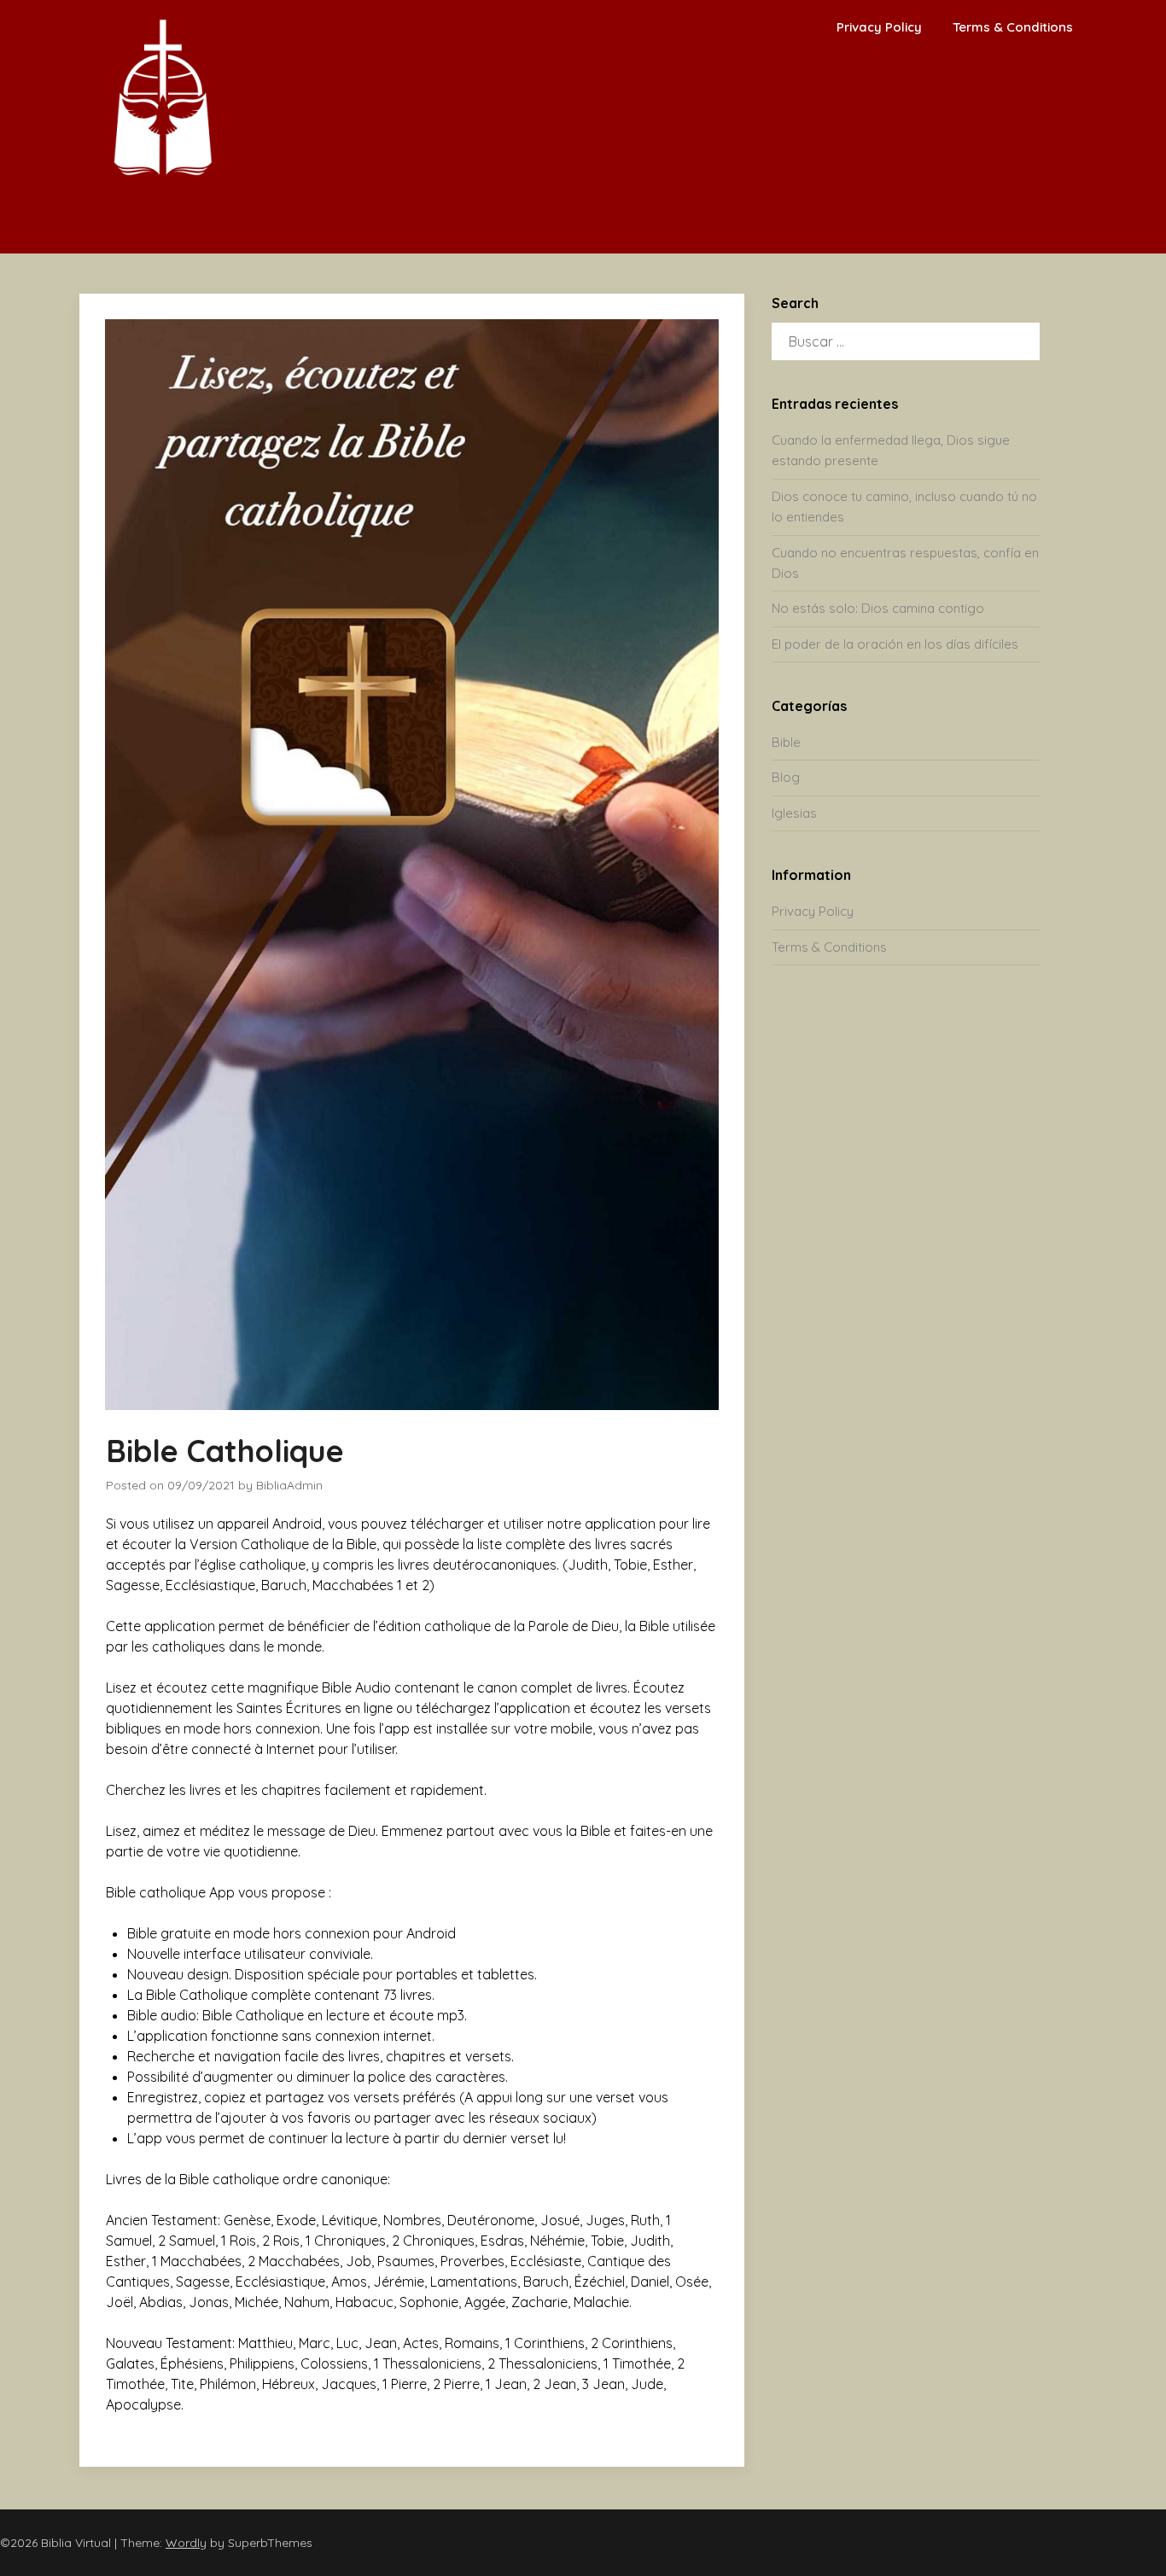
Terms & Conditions (1013, 27)
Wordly (186, 2543)
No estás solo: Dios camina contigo (878, 608)
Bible (786, 742)
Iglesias (794, 813)
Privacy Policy (879, 27)
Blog (786, 777)
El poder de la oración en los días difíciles (895, 644)
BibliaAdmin (289, 1485)
